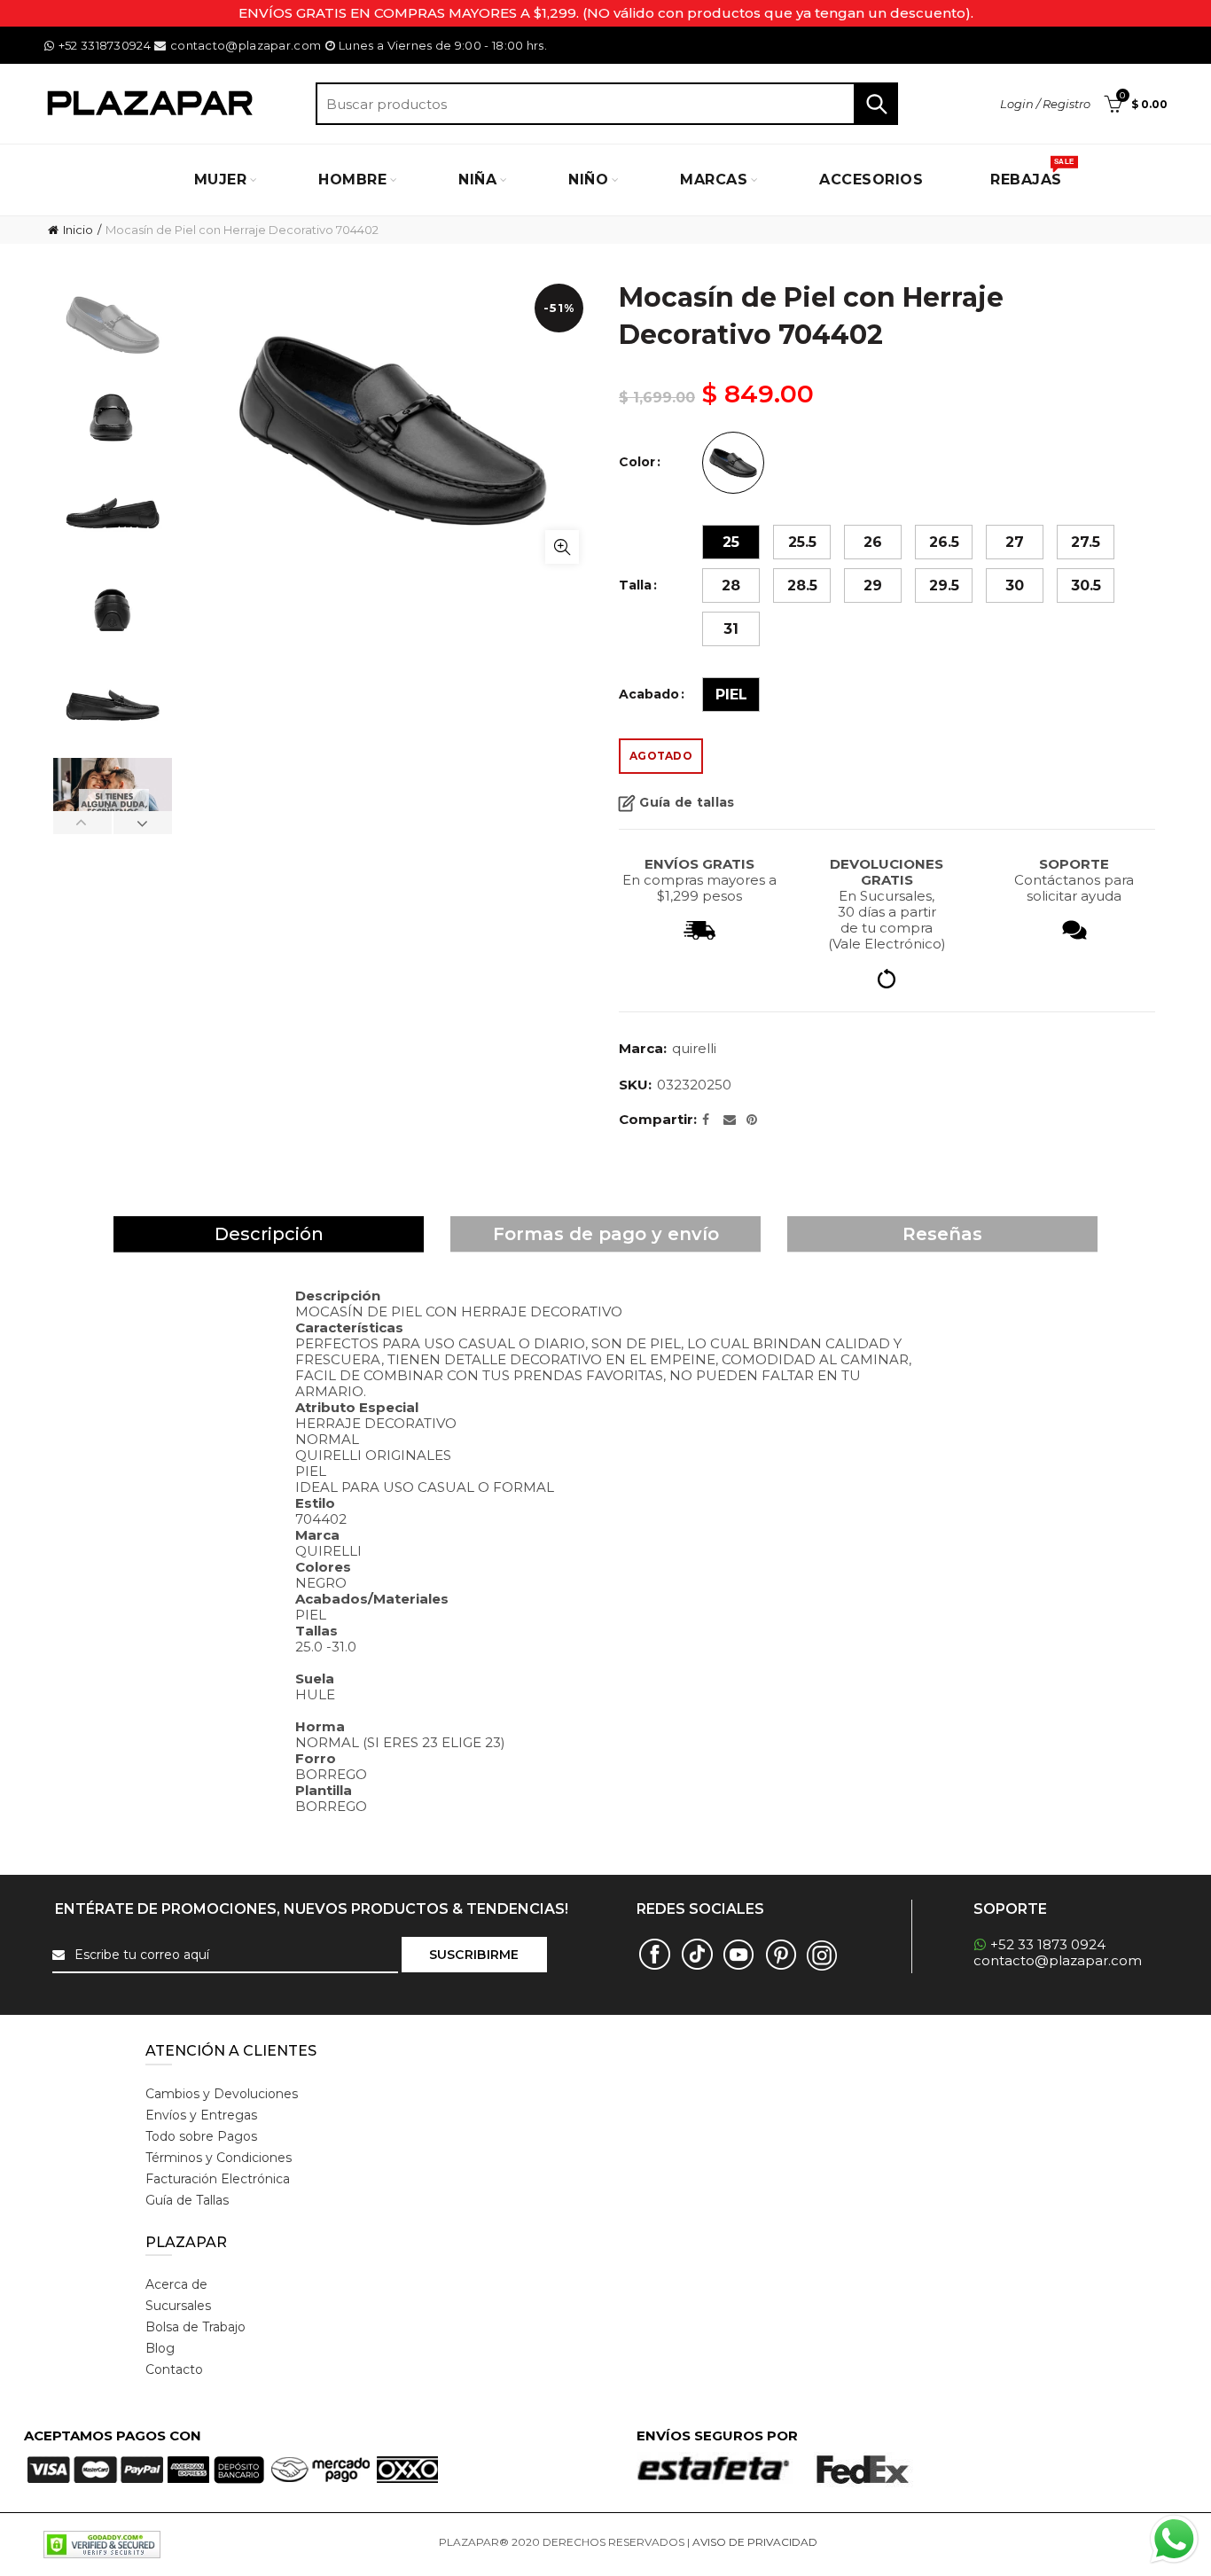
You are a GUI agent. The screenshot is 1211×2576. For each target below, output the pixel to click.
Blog (160, 2348)
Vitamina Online (863, 2542)
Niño (588, 180)
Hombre (352, 180)
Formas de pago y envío (606, 1234)
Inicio (78, 230)
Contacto (174, 2369)
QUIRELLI (694, 1048)
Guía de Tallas (187, 2200)
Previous (83, 823)
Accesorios (871, 180)
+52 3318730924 (105, 45)
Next (142, 823)
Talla (635, 585)
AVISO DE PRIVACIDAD (755, 2542)
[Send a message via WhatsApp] (1174, 2539)
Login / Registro (1045, 104)
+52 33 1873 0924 (1048, 1944)
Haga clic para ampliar (562, 547)
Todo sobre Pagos (201, 2136)
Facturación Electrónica (218, 2179)
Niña (477, 180)
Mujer (221, 180)
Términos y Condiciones (219, 2158)
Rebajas (1032, 173)
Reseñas (942, 1234)
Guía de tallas (687, 803)
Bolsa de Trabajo (195, 2327)
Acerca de (176, 2284)
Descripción (269, 1234)
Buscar (876, 104)
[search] (607, 104)
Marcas (714, 180)
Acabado (649, 695)
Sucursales (178, 2306)
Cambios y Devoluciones (222, 2094)
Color (637, 462)
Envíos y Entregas (201, 2115)
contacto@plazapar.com (246, 45)
